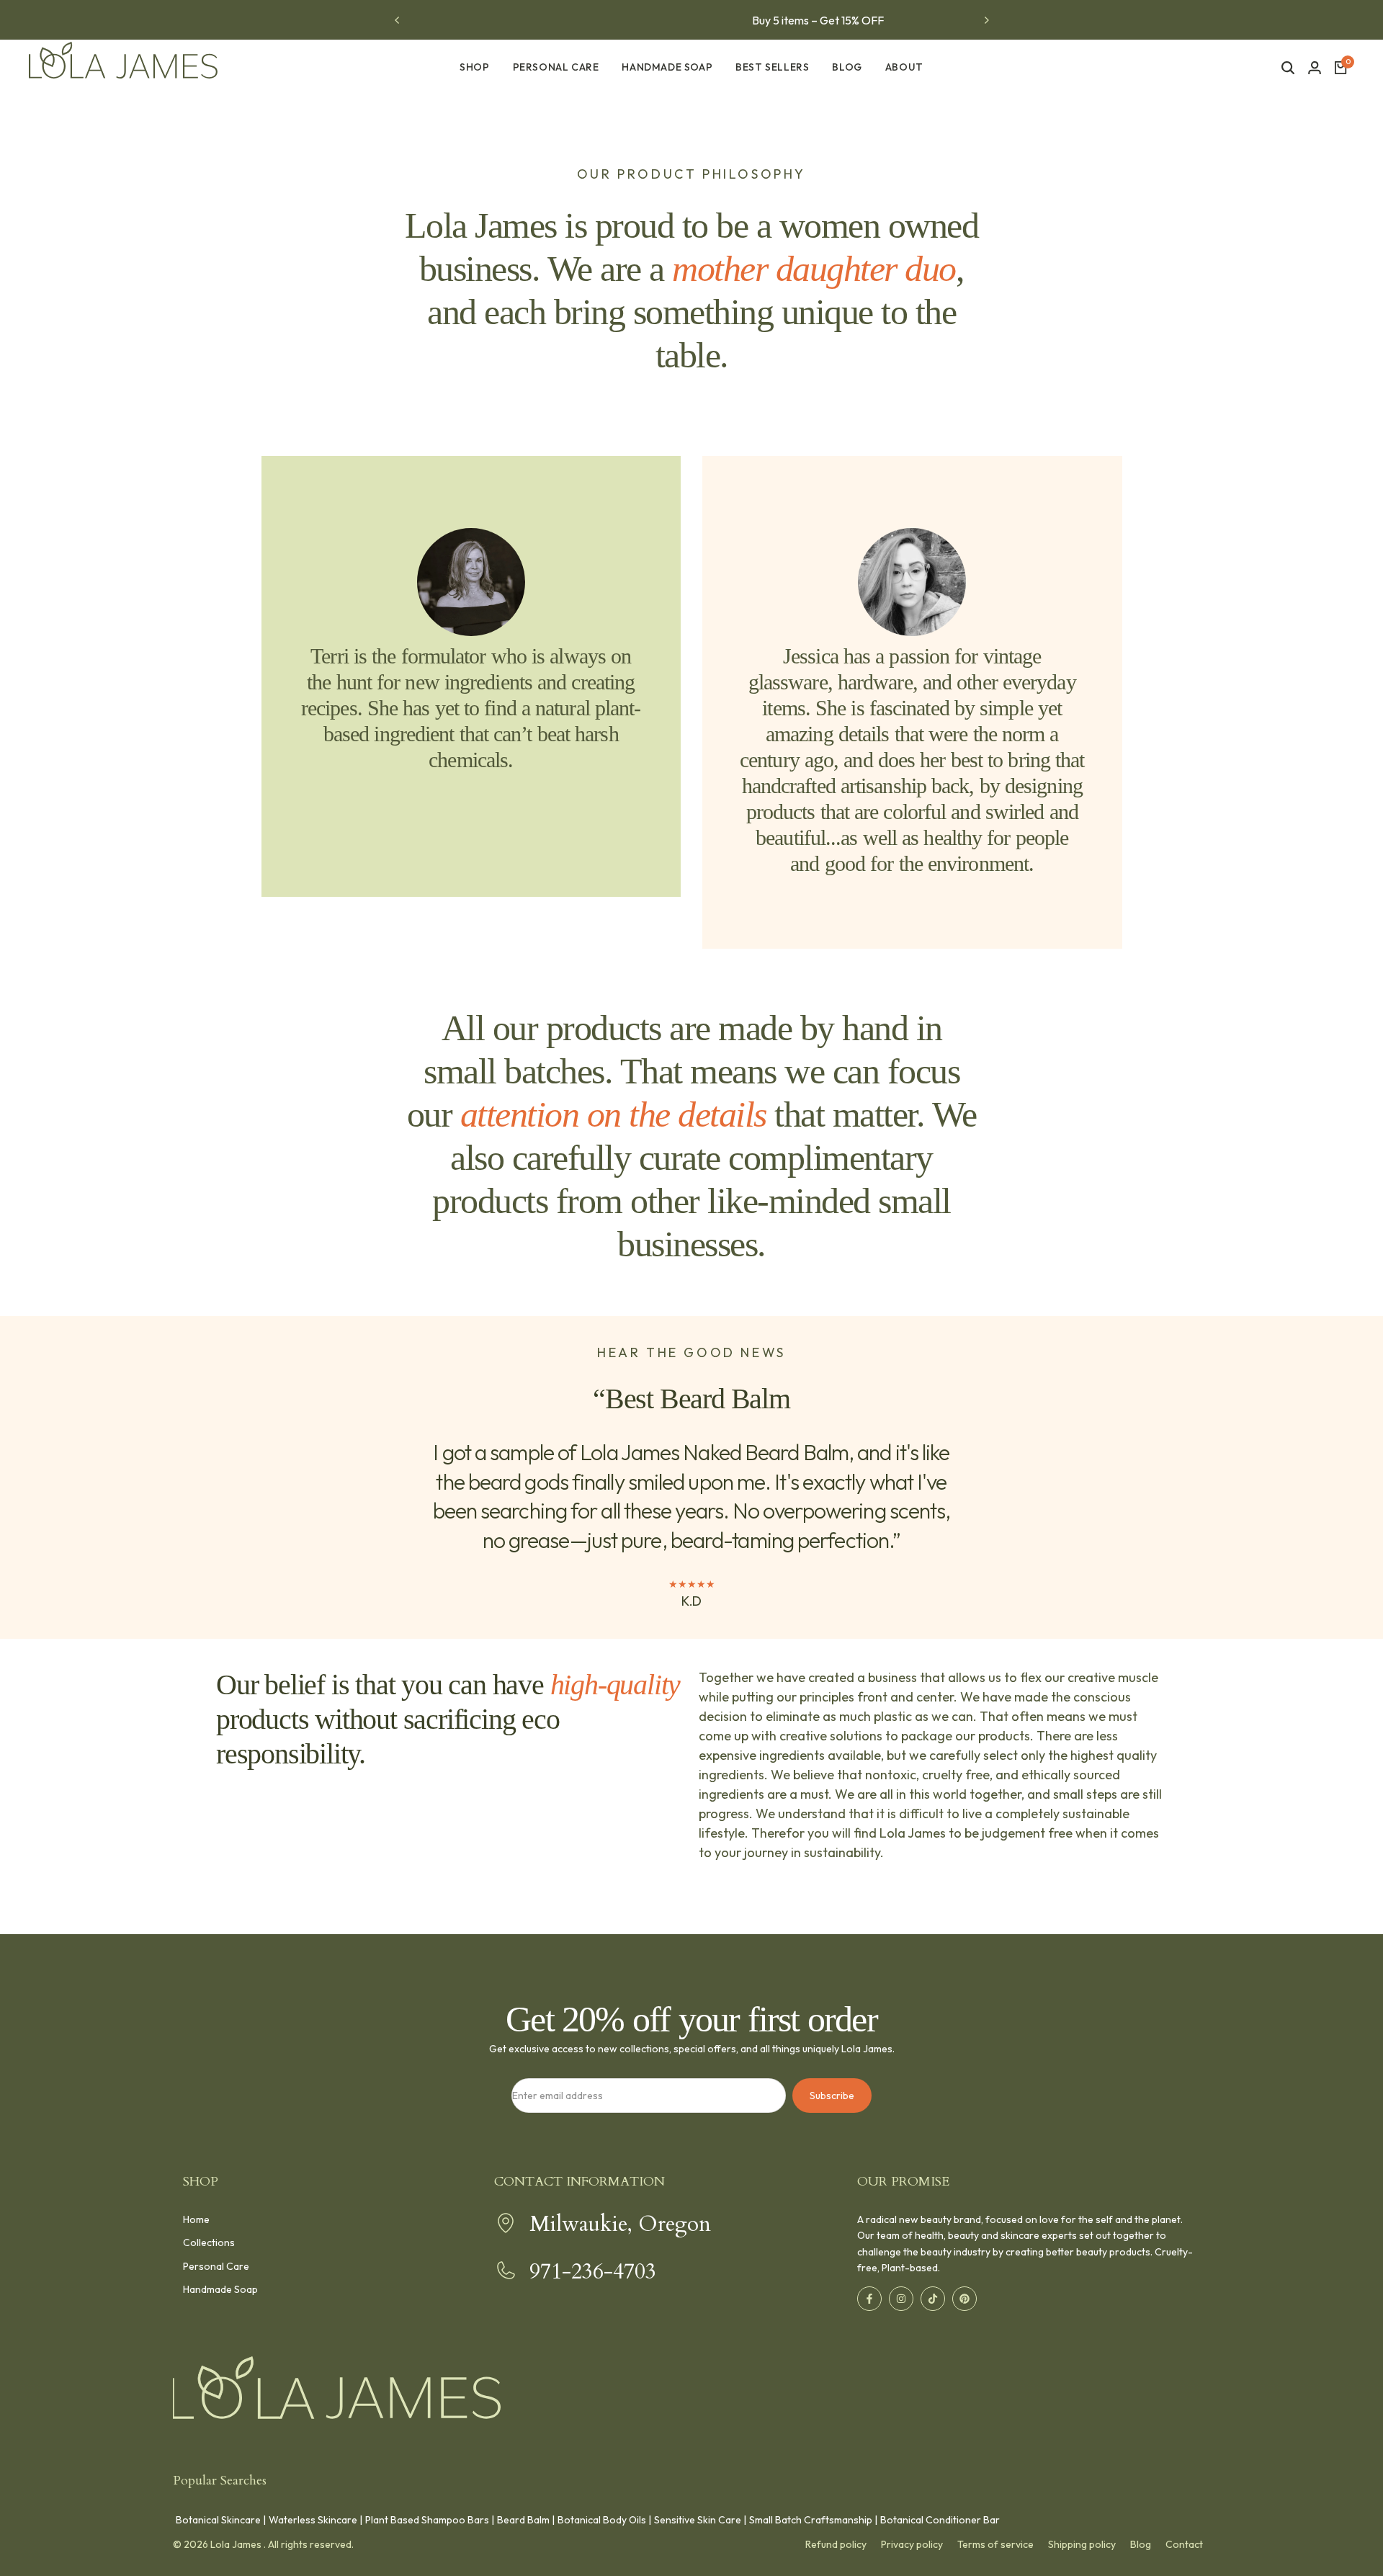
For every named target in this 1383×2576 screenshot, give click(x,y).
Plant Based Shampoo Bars (427, 2520)
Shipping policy (1082, 2544)
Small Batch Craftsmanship (811, 2520)
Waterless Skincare (313, 2520)
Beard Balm (523, 2520)
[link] (471, 582)
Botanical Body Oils (602, 2520)
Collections (209, 2242)
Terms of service (995, 2544)
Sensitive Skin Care (698, 2520)
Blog (1141, 2544)
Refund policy (836, 2544)
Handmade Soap (220, 2289)
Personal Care (216, 2266)
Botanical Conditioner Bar (940, 2520)
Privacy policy (912, 2544)
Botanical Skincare (218, 2520)
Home (196, 2219)
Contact (1184, 2544)
